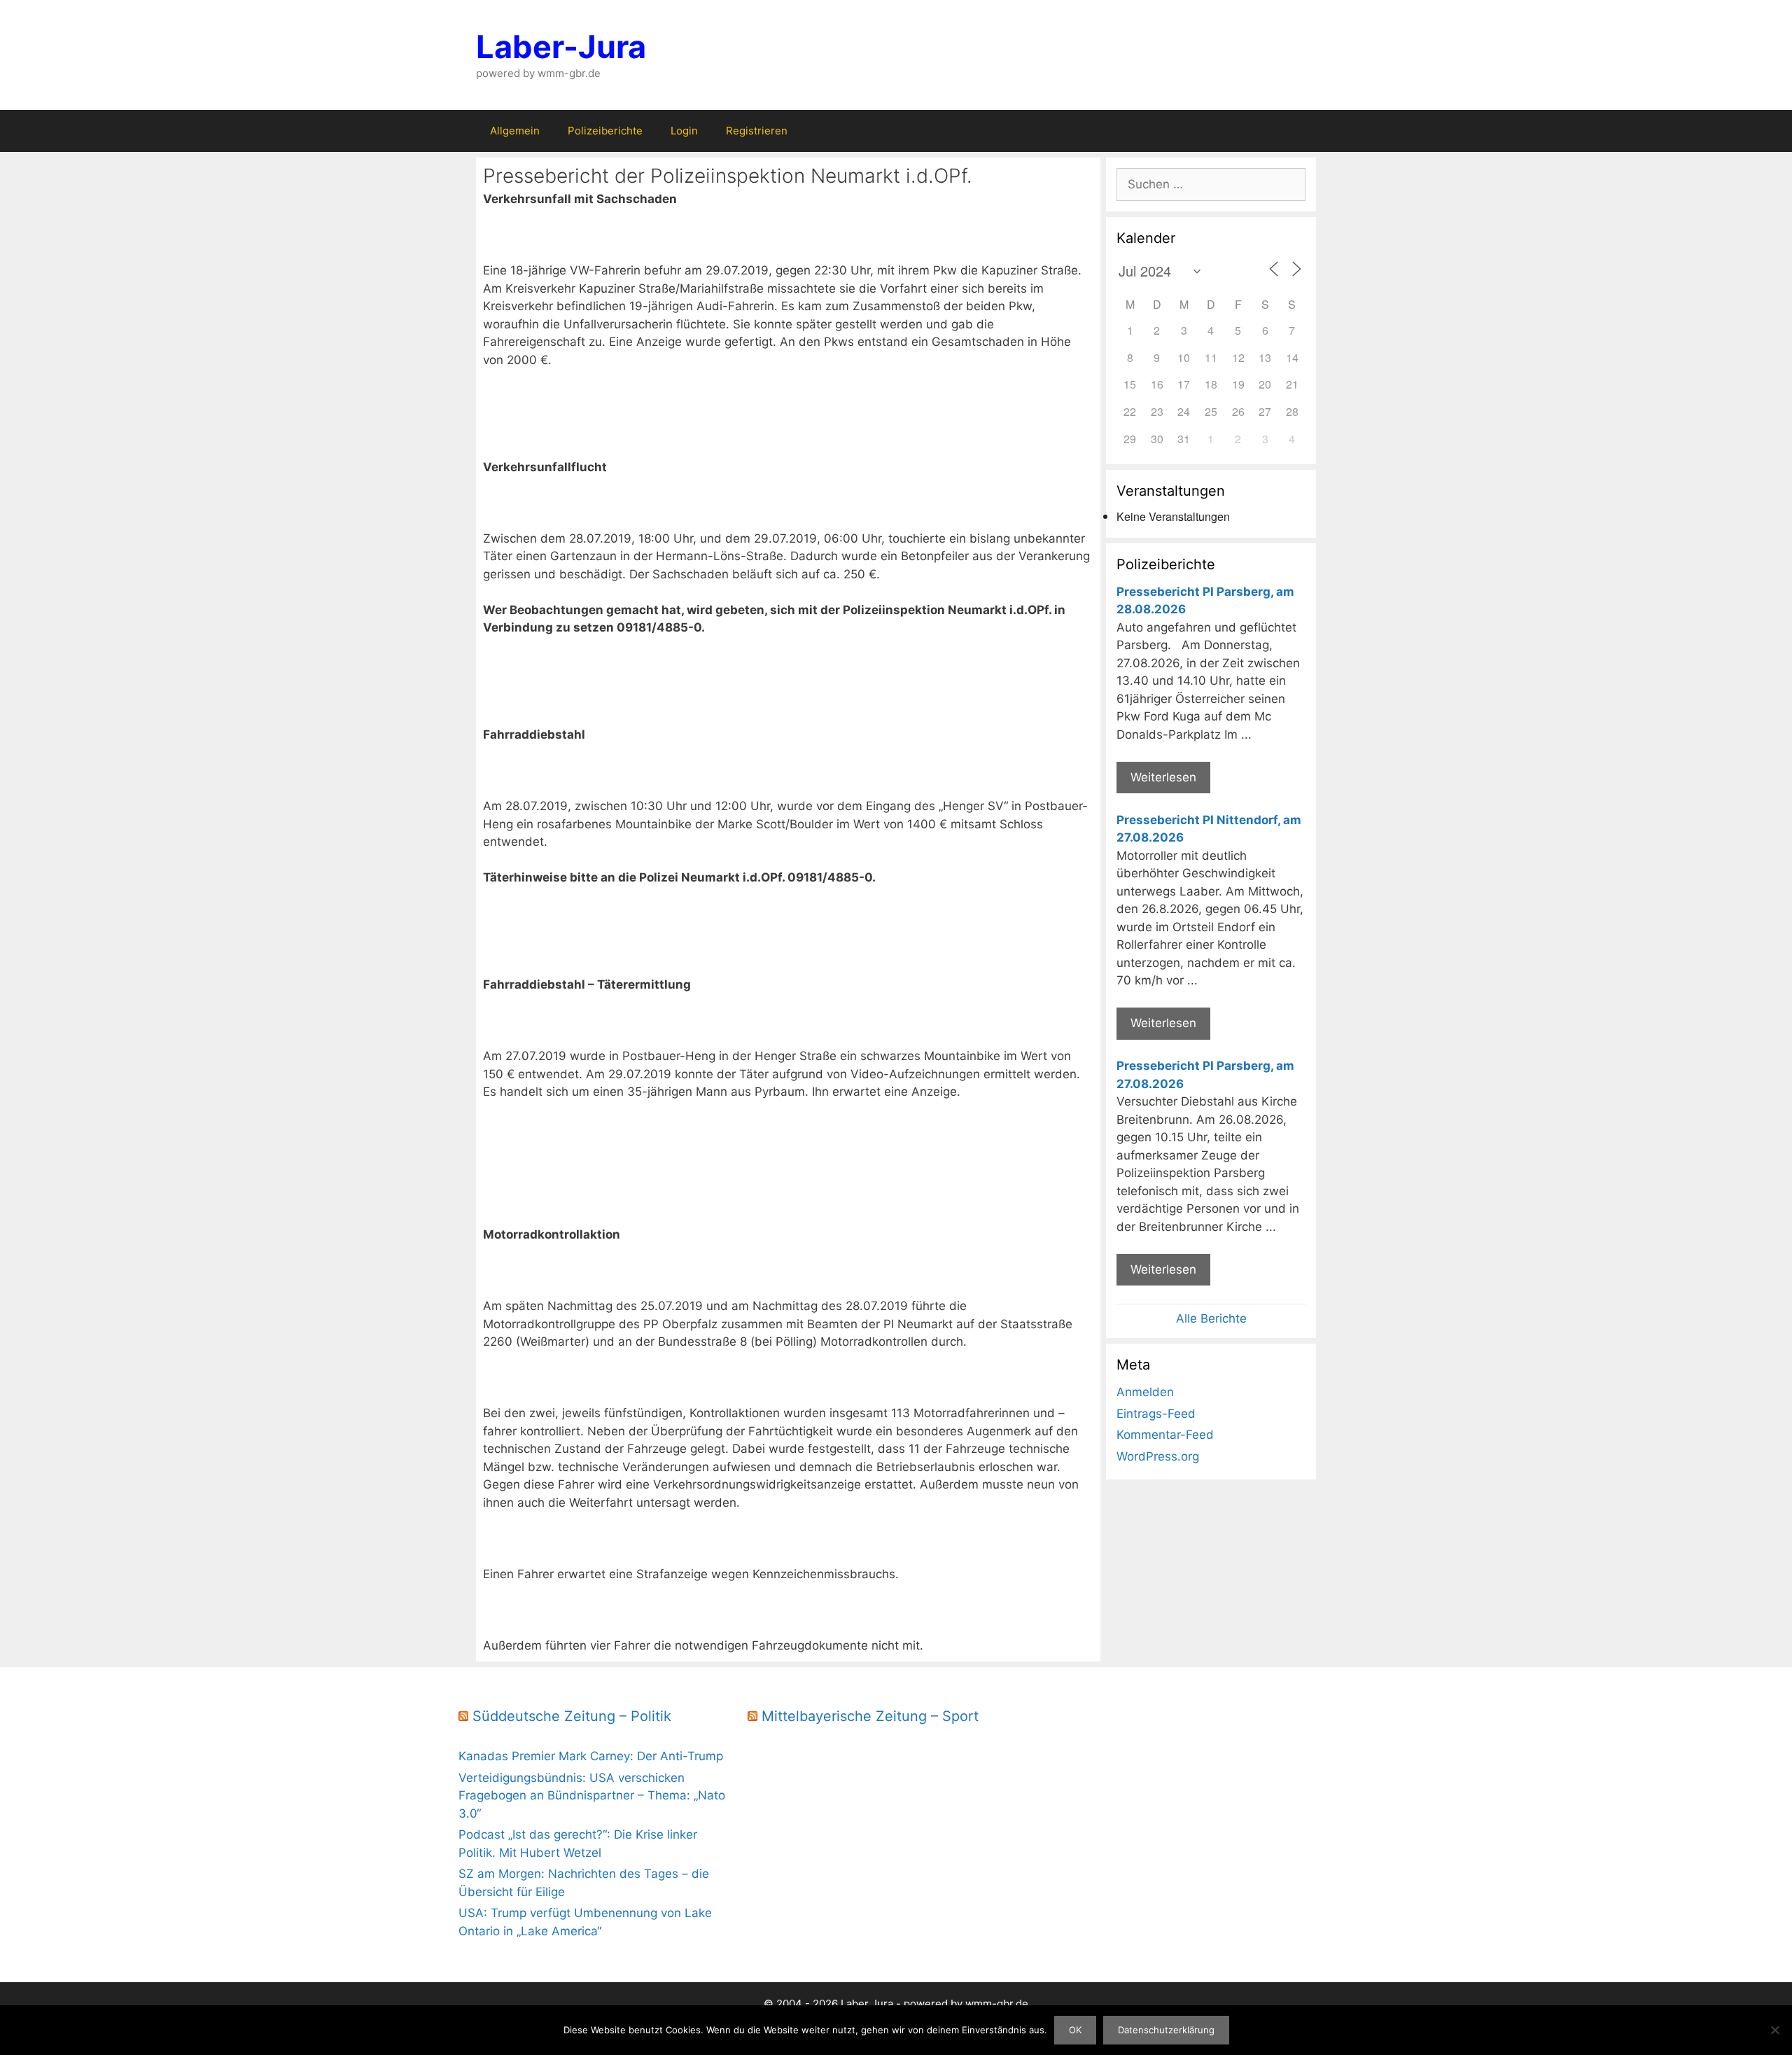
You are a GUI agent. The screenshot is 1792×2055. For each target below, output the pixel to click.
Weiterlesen (1163, 777)
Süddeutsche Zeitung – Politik (572, 1716)
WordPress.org (1158, 1456)
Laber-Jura (561, 47)
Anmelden (1145, 1392)
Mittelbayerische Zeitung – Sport (870, 1716)
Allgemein (515, 131)
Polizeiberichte (605, 131)
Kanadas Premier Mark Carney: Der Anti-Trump (591, 1756)
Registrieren (757, 131)
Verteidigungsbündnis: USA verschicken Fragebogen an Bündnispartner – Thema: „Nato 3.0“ (592, 1796)
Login (684, 131)
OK (1075, 2030)
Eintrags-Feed (1156, 1414)
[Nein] (1774, 2030)
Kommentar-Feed (1165, 1435)
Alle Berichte (1211, 1318)
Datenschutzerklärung (1166, 2030)
